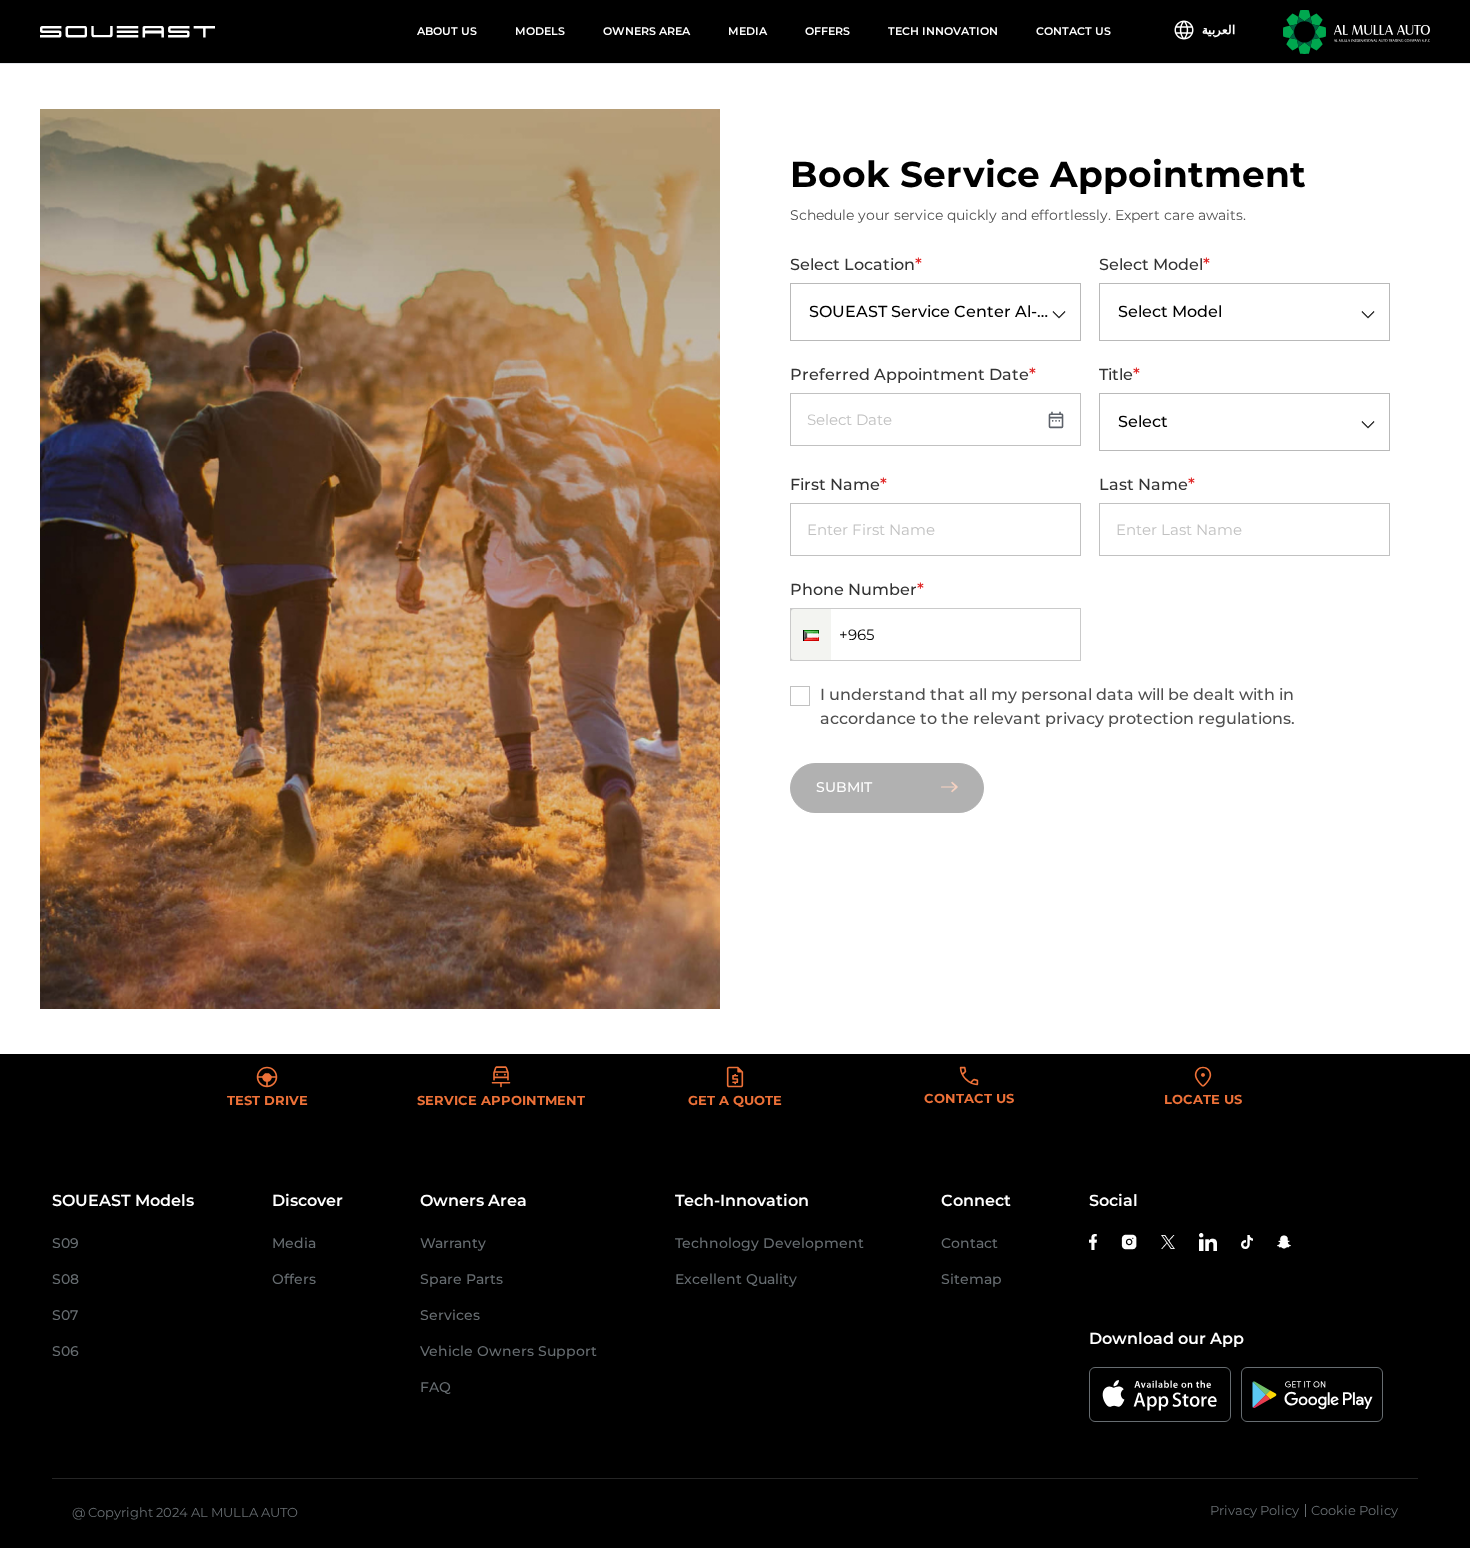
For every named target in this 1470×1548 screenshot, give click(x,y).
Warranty (453, 1243)
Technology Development (769, 1243)
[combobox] (809, 312)
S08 (65, 1279)
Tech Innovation (943, 31)
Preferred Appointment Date (913, 374)
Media (747, 31)
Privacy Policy (1254, 1510)
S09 (65, 1243)
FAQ (435, 1387)
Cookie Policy (1354, 1510)
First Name (838, 484)
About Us (447, 31)
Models (540, 31)
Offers (827, 31)
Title (1119, 374)
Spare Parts (461, 1279)
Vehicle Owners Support (508, 1351)
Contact (969, 1243)
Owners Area (646, 31)
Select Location (856, 264)
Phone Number (857, 589)
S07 (65, 1315)
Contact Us (1073, 31)
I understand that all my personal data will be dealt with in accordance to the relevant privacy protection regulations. (1057, 706)
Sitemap (971, 1279)
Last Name (1147, 484)
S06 (65, 1351)
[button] (811, 634)
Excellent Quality (736, 1279)
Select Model (1154, 264)
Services (450, 1315)
